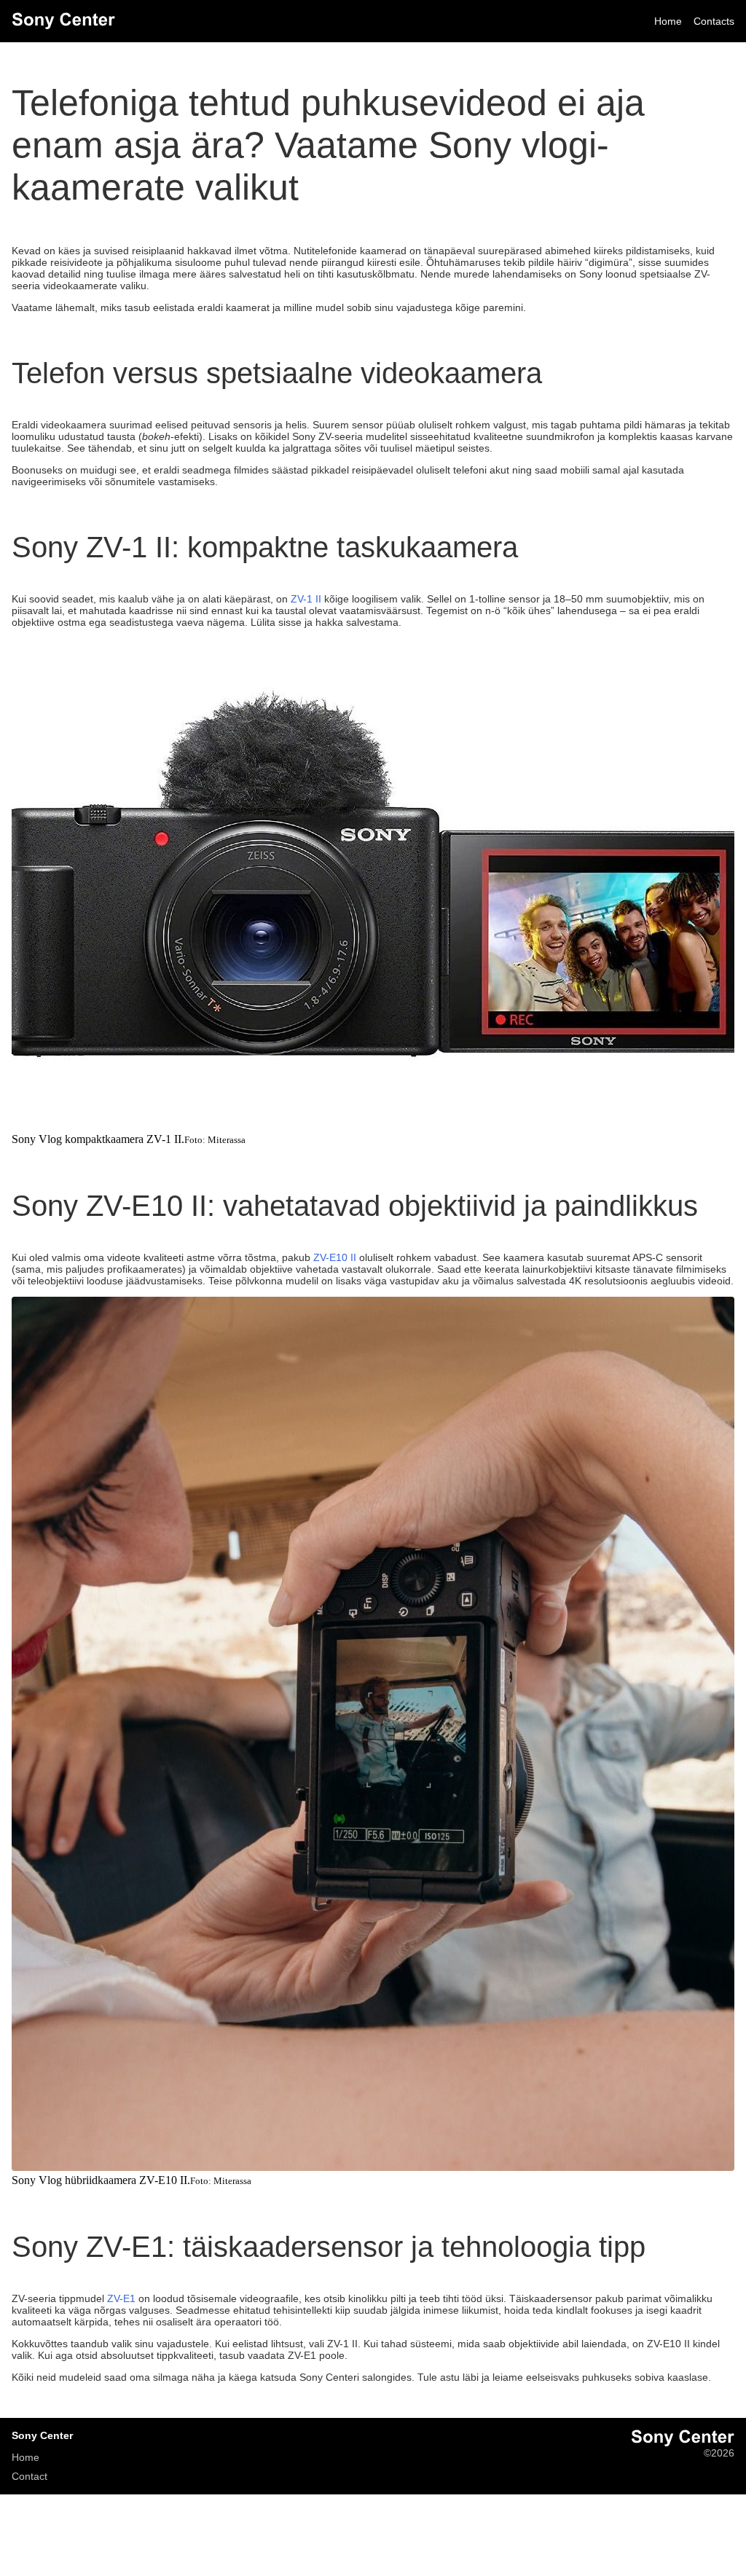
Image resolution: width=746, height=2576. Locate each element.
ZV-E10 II (335, 1257)
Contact (30, 2476)
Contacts (714, 21)
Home (668, 21)
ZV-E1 (121, 2298)
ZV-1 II (306, 599)
